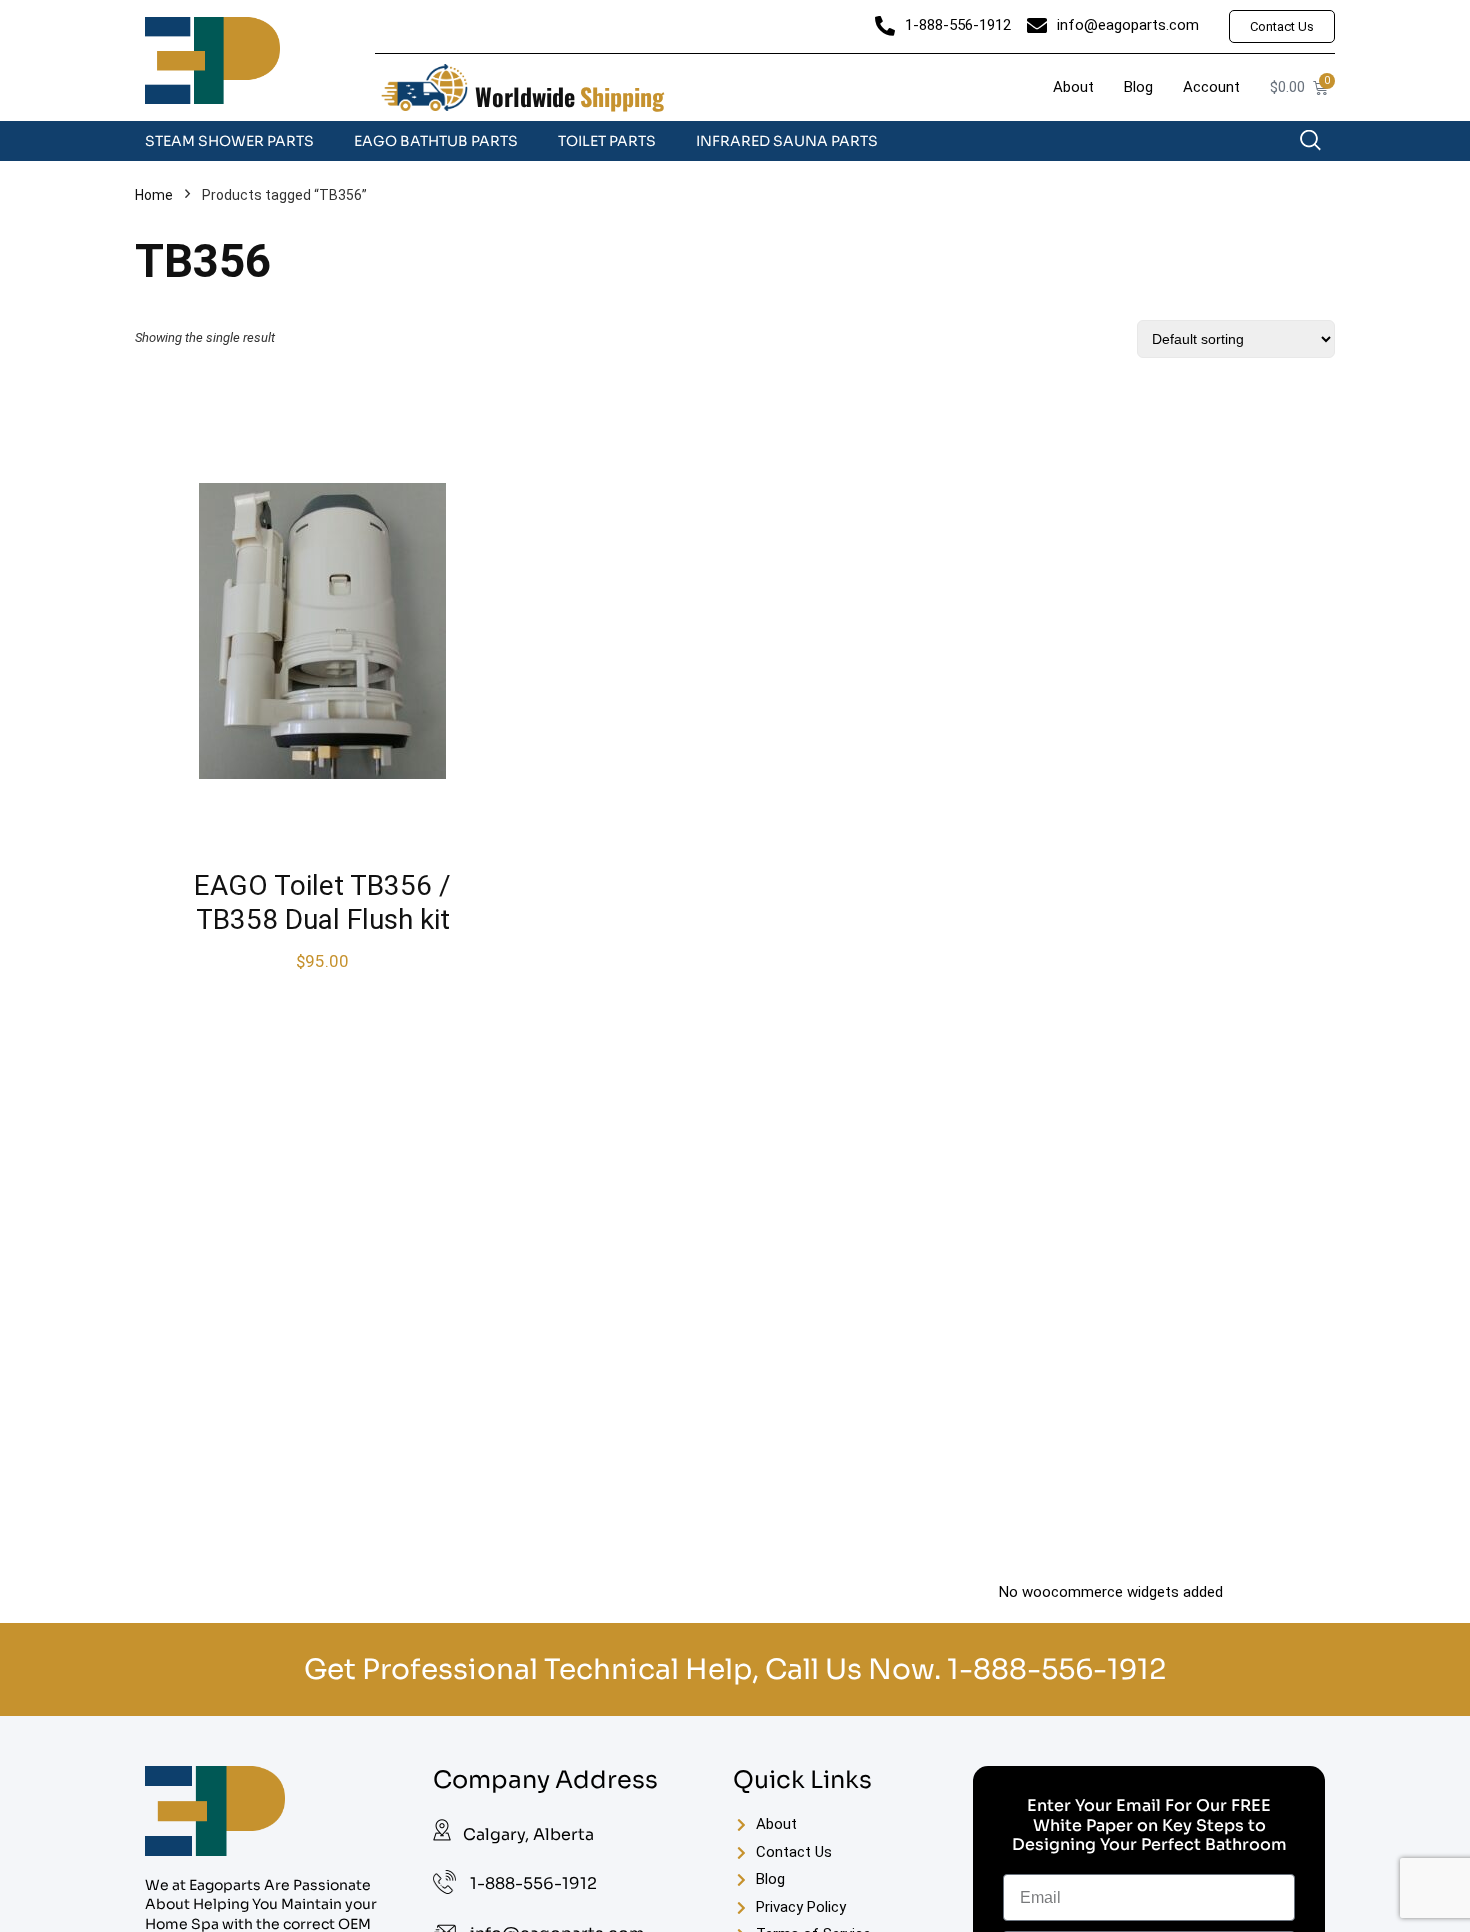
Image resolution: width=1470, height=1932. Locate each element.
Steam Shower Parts (229, 141)
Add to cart (323, 980)
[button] (1320, 145)
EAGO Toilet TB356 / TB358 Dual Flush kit (322, 902)
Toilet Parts (607, 141)
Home (154, 195)
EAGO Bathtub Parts (436, 141)
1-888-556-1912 (1056, 1669)
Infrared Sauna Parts (787, 141)
